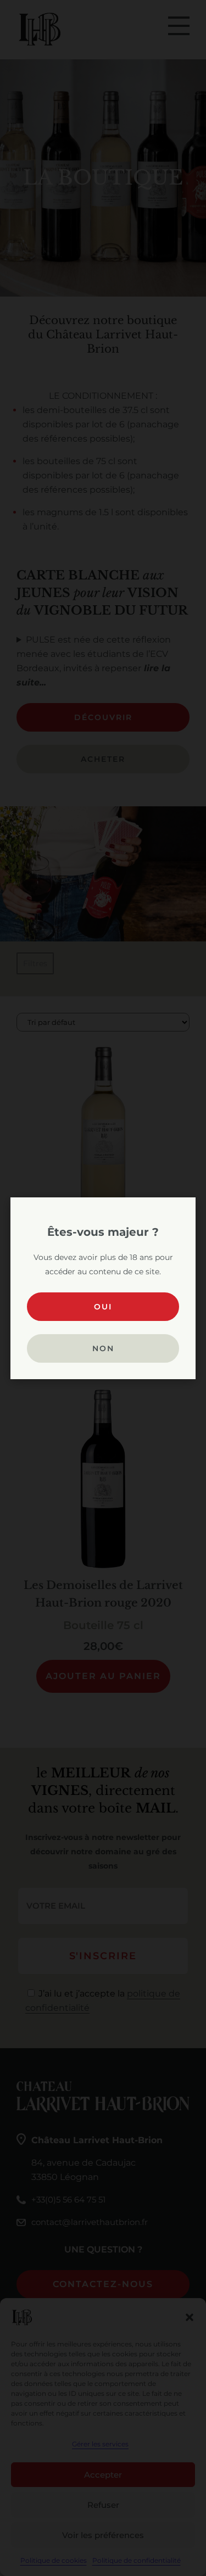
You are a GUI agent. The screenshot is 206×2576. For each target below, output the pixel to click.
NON (103, 1348)
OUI (103, 1307)
